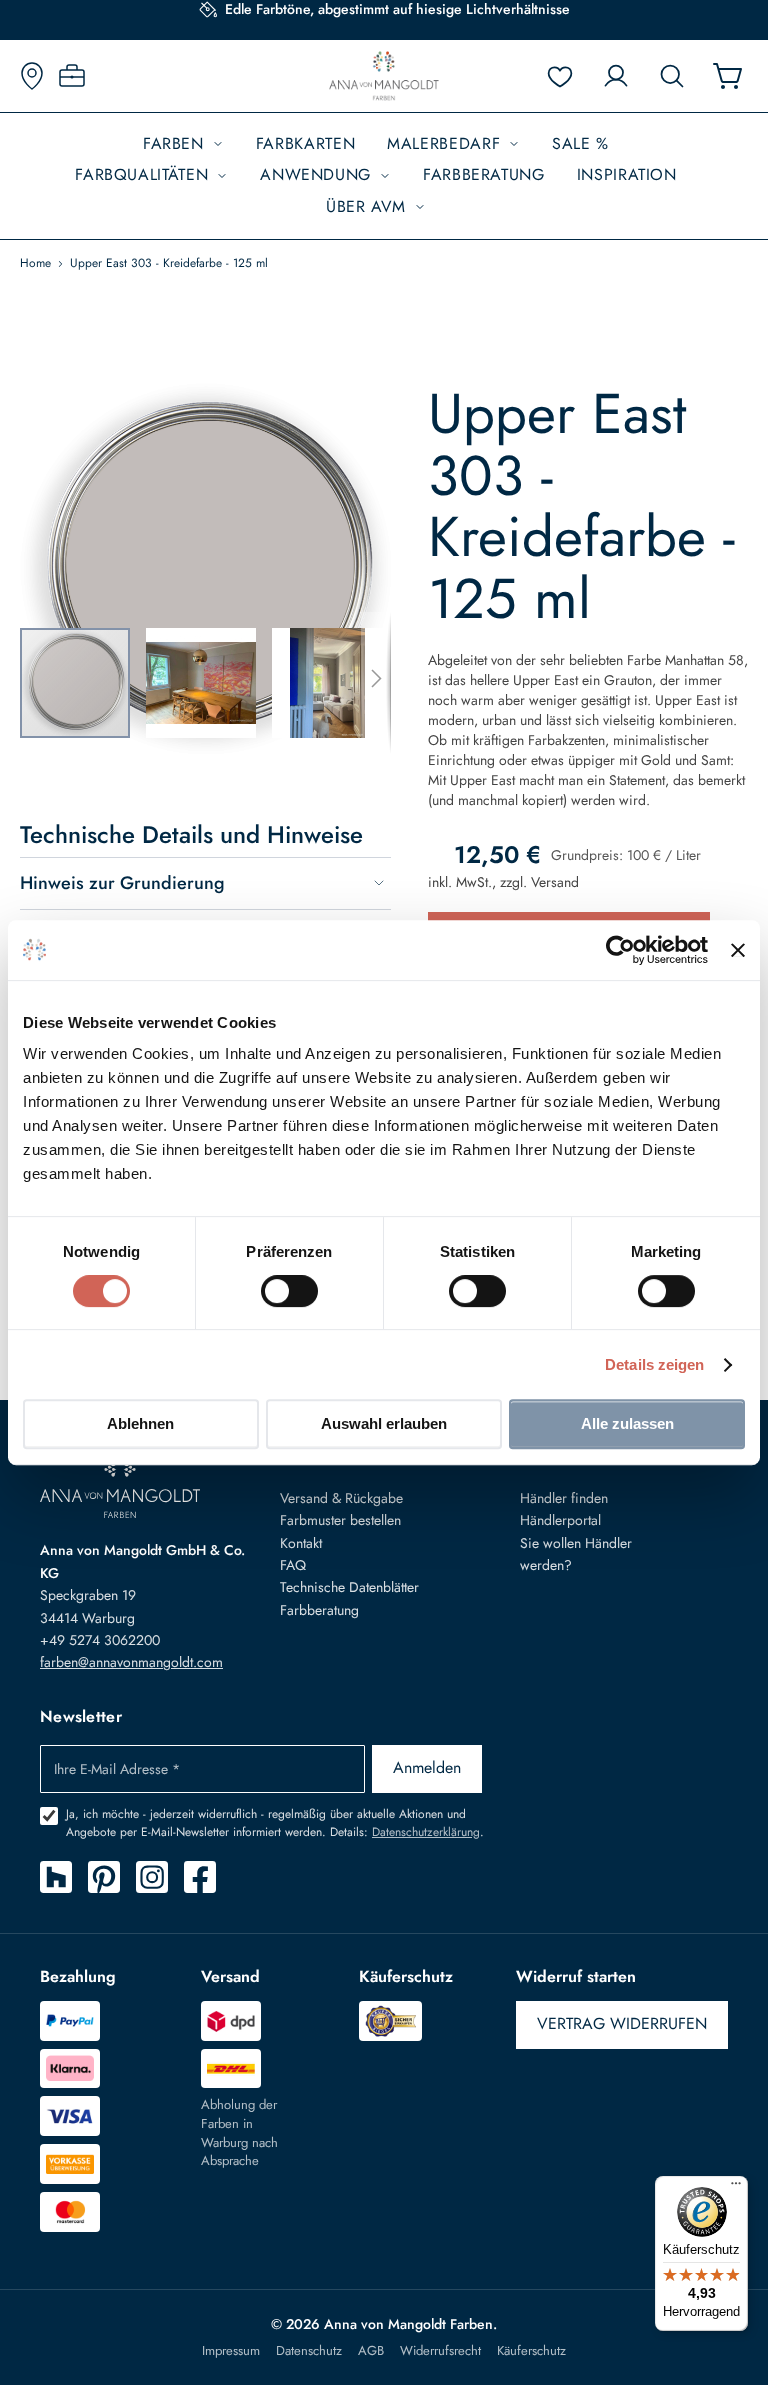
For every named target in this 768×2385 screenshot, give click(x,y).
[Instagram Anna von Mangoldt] (152, 1877)
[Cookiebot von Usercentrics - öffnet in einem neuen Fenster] (620, 950)
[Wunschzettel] (560, 76)
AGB (371, 2351)
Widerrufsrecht (440, 2351)
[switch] (289, 1293)
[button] (209, 683)
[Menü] (736, 2188)
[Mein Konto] (616, 76)
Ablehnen (140, 1423)
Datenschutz (309, 2351)
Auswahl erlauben (384, 1423)
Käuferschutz (531, 2351)
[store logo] (384, 76)
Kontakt (301, 1543)
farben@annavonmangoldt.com (131, 1662)
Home (35, 263)
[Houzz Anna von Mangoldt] (56, 1877)
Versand (555, 882)
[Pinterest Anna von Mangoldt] (104, 1877)
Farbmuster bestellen (340, 1520)
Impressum (231, 2351)
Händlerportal (560, 1520)
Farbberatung (319, 1610)
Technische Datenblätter (349, 1587)
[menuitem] (183, 144)
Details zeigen (654, 1364)
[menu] (384, 176)
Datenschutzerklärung (426, 1832)
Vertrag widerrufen (622, 2023)
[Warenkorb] (728, 76)
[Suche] (672, 76)
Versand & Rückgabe (341, 1498)
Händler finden (564, 1498)
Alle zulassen (627, 1423)
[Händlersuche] (32, 76)
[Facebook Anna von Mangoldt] (200, 1877)
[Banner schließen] (738, 950)
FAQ (293, 1565)
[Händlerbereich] (72, 76)
